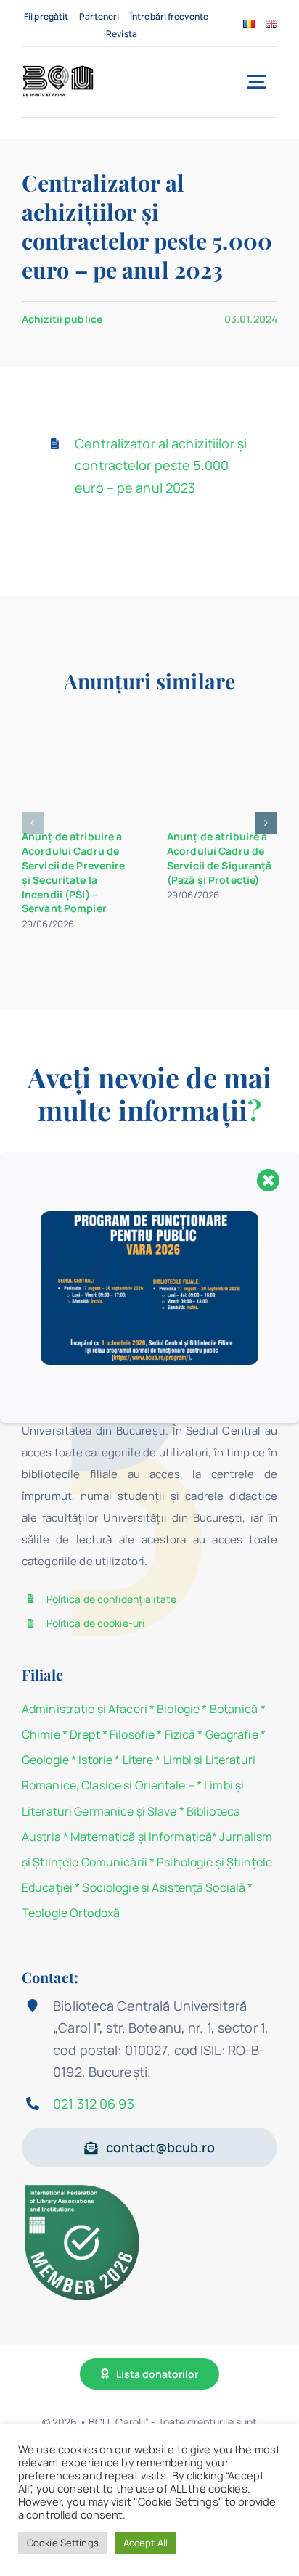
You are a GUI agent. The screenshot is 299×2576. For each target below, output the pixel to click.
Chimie (41, 1734)
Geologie (45, 1760)
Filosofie (132, 1734)
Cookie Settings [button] (63, 2543)
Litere (138, 1760)
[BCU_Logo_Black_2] (58, 69)
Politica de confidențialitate (111, 1599)
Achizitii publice (62, 319)
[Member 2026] (84, 2187)
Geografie (232, 1734)
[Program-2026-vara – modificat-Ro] (149, 1217)
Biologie (179, 1709)
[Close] (269, 1180)
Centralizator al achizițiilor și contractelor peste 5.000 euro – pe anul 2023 (161, 465)
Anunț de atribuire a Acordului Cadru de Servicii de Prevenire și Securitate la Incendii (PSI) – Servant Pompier (74, 872)
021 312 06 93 (94, 2104)
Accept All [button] (146, 2543)
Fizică (180, 1734)
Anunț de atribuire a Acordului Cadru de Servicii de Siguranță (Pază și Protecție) (220, 858)
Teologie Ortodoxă (71, 1913)
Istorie (95, 1760)
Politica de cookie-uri (96, 1623)
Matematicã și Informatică (141, 1837)
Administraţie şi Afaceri (85, 1709)
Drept (85, 1734)
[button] (33, 823)
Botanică (234, 1709)
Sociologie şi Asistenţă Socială (164, 1887)
